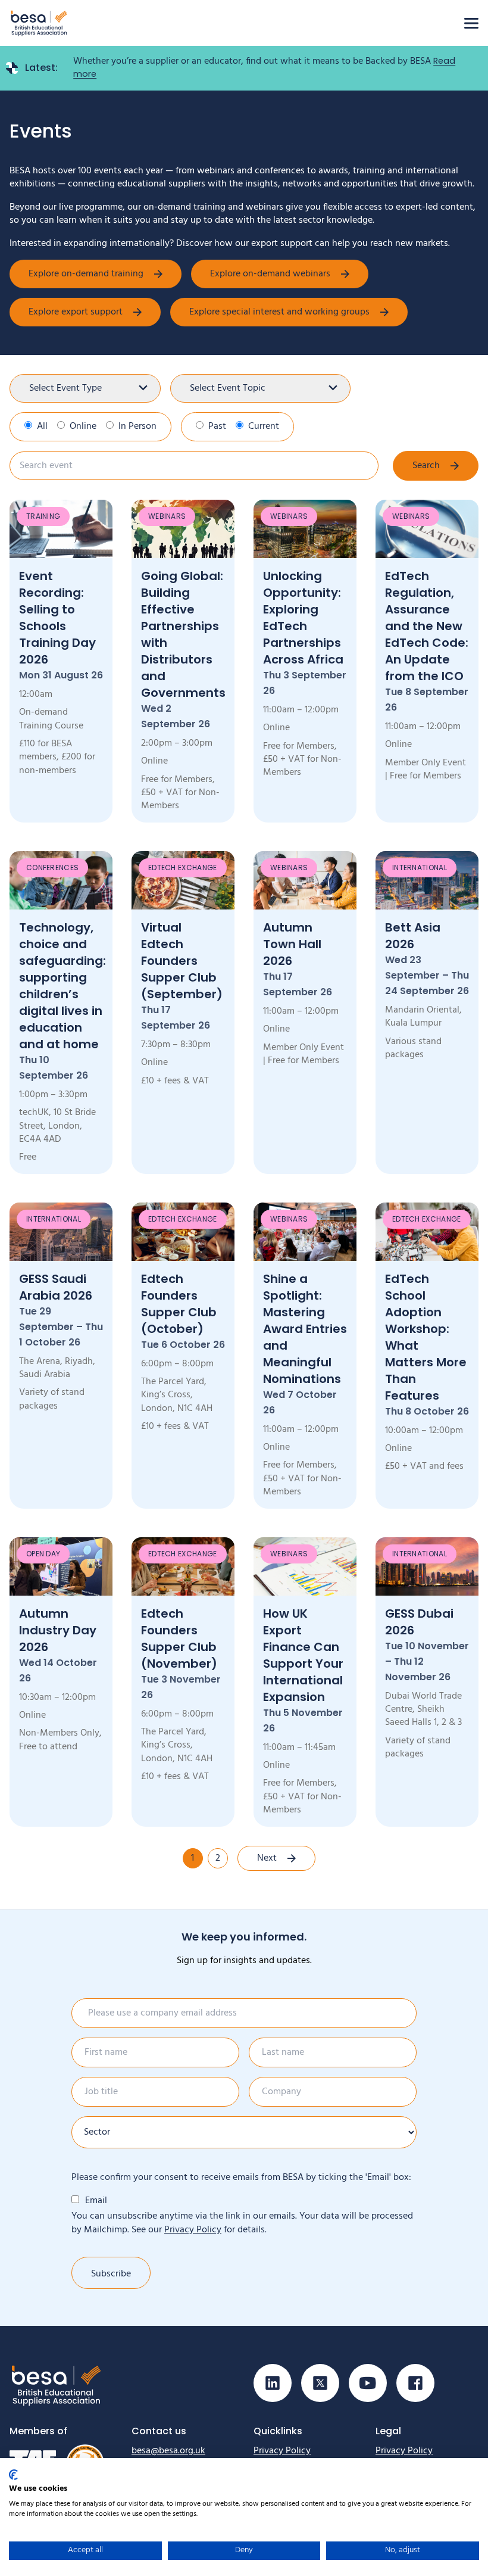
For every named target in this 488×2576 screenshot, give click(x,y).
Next (267, 1858)
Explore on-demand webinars (270, 274)
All (42, 426)
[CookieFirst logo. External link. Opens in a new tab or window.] (13, 2475)
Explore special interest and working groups (279, 312)
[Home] (39, 23)
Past (217, 426)
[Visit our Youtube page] (368, 2383)
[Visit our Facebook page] (415, 2383)
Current (264, 426)
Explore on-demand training (86, 274)
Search (426, 466)
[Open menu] (471, 23)
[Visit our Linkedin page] (273, 2383)
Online (83, 426)
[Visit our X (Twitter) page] (320, 2383)
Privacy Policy (193, 2230)
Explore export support (76, 312)
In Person (137, 426)
